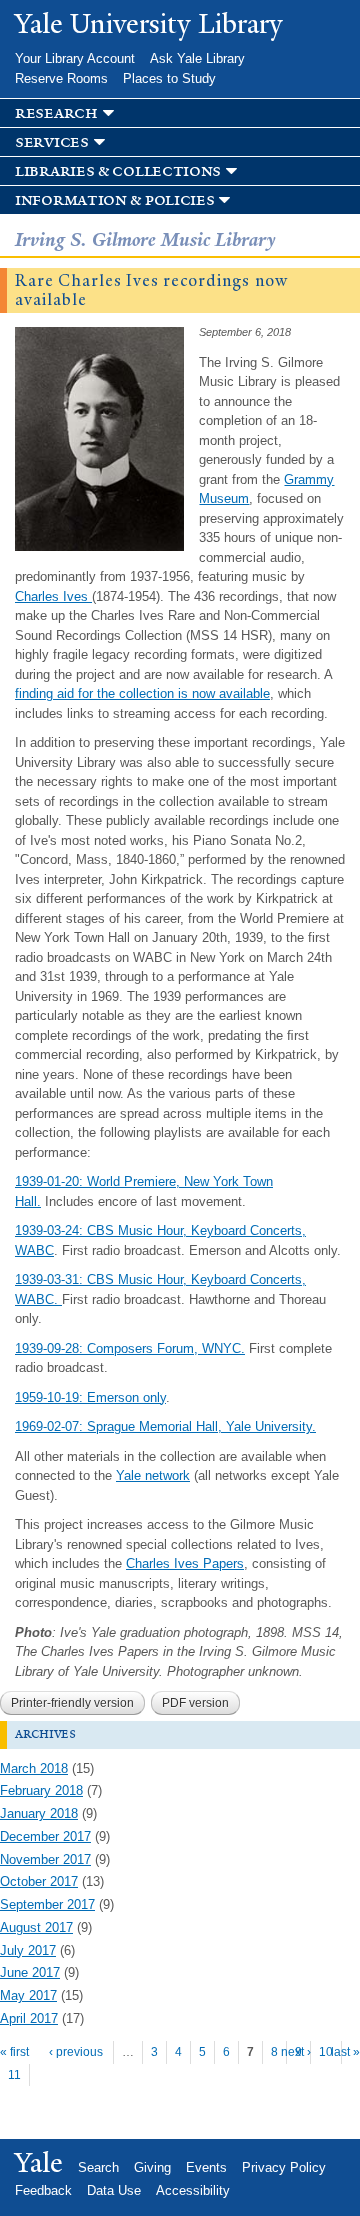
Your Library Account (75, 58)
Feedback (43, 2190)
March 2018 (34, 1768)
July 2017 (28, 1950)
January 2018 (39, 1813)
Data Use (114, 2190)
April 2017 (29, 2018)
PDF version (195, 1703)
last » (345, 2052)
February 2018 (41, 1790)
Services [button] (52, 142)
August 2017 (36, 1927)
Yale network (153, 1475)
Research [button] (56, 113)
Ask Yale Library (197, 58)
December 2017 (45, 1836)
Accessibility (193, 2190)
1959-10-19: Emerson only (90, 1397)
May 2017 (28, 1995)
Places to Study (169, 78)
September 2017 (47, 1904)
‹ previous (76, 2052)
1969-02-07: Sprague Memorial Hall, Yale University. (165, 1426)
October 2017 (39, 1881)
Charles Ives (53, 596)
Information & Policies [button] (114, 200)
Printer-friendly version (72, 1703)
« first (14, 2052)
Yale (39, 2163)
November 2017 (45, 1859)
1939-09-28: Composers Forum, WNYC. (130, 1348)
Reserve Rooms (61, 78)
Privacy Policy (284, 2167)
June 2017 (30, 1972)
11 (14, 2075)
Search (98, 2167)
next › (296, 2052)
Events (206, 2167)
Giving (152, 2167)
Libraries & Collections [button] (118, 171)
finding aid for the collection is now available (142, 693)
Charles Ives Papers (185, 1563)
